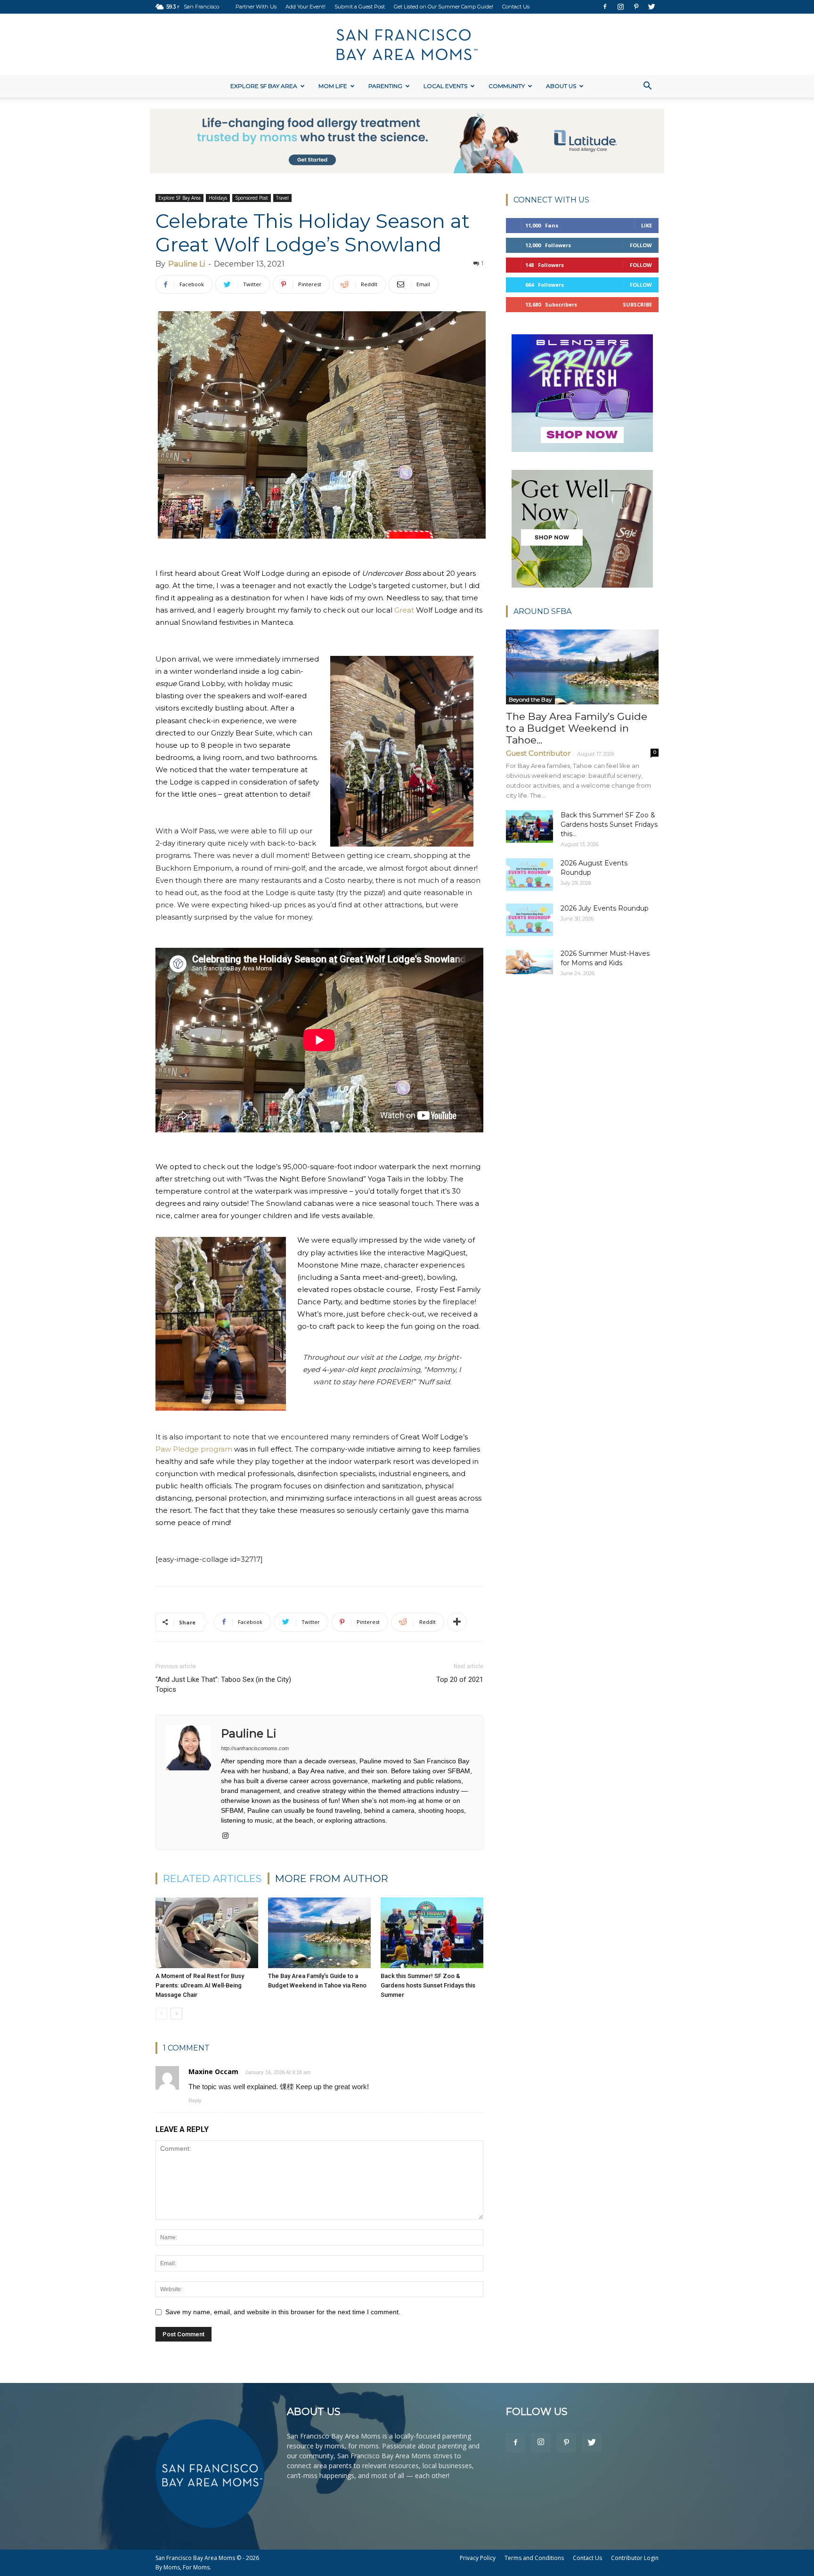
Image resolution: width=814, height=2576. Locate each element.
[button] (647, 87)
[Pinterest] (636, 7)
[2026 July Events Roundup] (529, 920)
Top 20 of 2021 (460, 1680)
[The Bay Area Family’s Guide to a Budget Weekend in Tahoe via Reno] (319, 1933)
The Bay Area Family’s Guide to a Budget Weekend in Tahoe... (577, 728)
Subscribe (637, 304)
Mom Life (333, 86)
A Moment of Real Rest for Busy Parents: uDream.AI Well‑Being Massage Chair (200, 1985)
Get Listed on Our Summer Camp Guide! (444, 7)
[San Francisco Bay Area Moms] (407, 45)
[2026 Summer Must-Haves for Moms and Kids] (529, 961)
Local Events (445, 86)
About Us (561, 86)
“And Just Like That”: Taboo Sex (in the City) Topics (223, 1684)
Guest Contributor (538, 753)
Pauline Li (187, 264)
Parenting (385, 86)
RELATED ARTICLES (212, 1878)
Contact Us (516, 7)
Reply (195, 2100)
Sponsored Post (252, 198)
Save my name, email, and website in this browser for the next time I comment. (283, 2312)
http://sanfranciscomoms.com (255, 1748)
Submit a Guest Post (360, 7)
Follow (641, 245)
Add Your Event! (305, 7)
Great (404, 610)
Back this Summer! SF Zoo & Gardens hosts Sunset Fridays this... (609, 824)
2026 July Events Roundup (605, 908)
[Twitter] (651, 7)
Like (647, 225)
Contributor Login (635, 2558)
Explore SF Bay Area (264, 86)
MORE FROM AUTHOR (332, 1878)
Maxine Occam (213, 2071)
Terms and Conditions (534, 2558)
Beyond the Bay (530, 699)
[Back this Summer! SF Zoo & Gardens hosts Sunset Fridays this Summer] (432, 1933)
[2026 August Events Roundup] (529, 875)
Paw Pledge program (194, 1449)
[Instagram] (620, 7)
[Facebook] (605, 7)
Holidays (218, 198)
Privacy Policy (478, 2558)
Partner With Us (256, 7)
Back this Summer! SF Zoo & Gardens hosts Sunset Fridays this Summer (428, 1985)
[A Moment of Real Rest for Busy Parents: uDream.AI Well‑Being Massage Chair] (207, 1933)
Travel (282, 198)
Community (507, 86)
